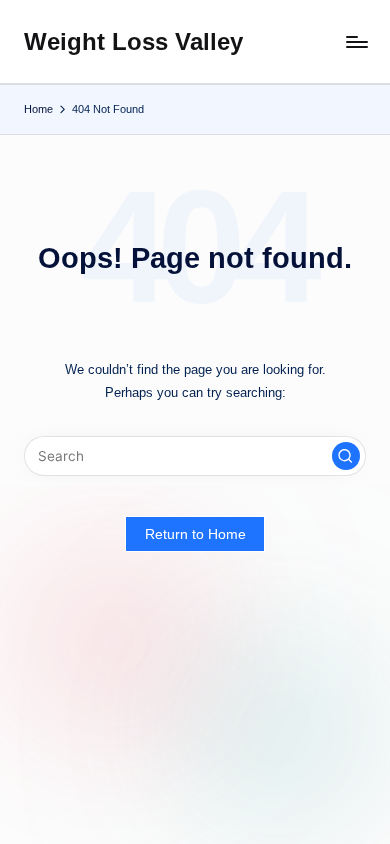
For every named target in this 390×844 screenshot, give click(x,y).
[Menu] (356, 41)
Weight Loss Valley (133, 41)
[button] (346, 456)
